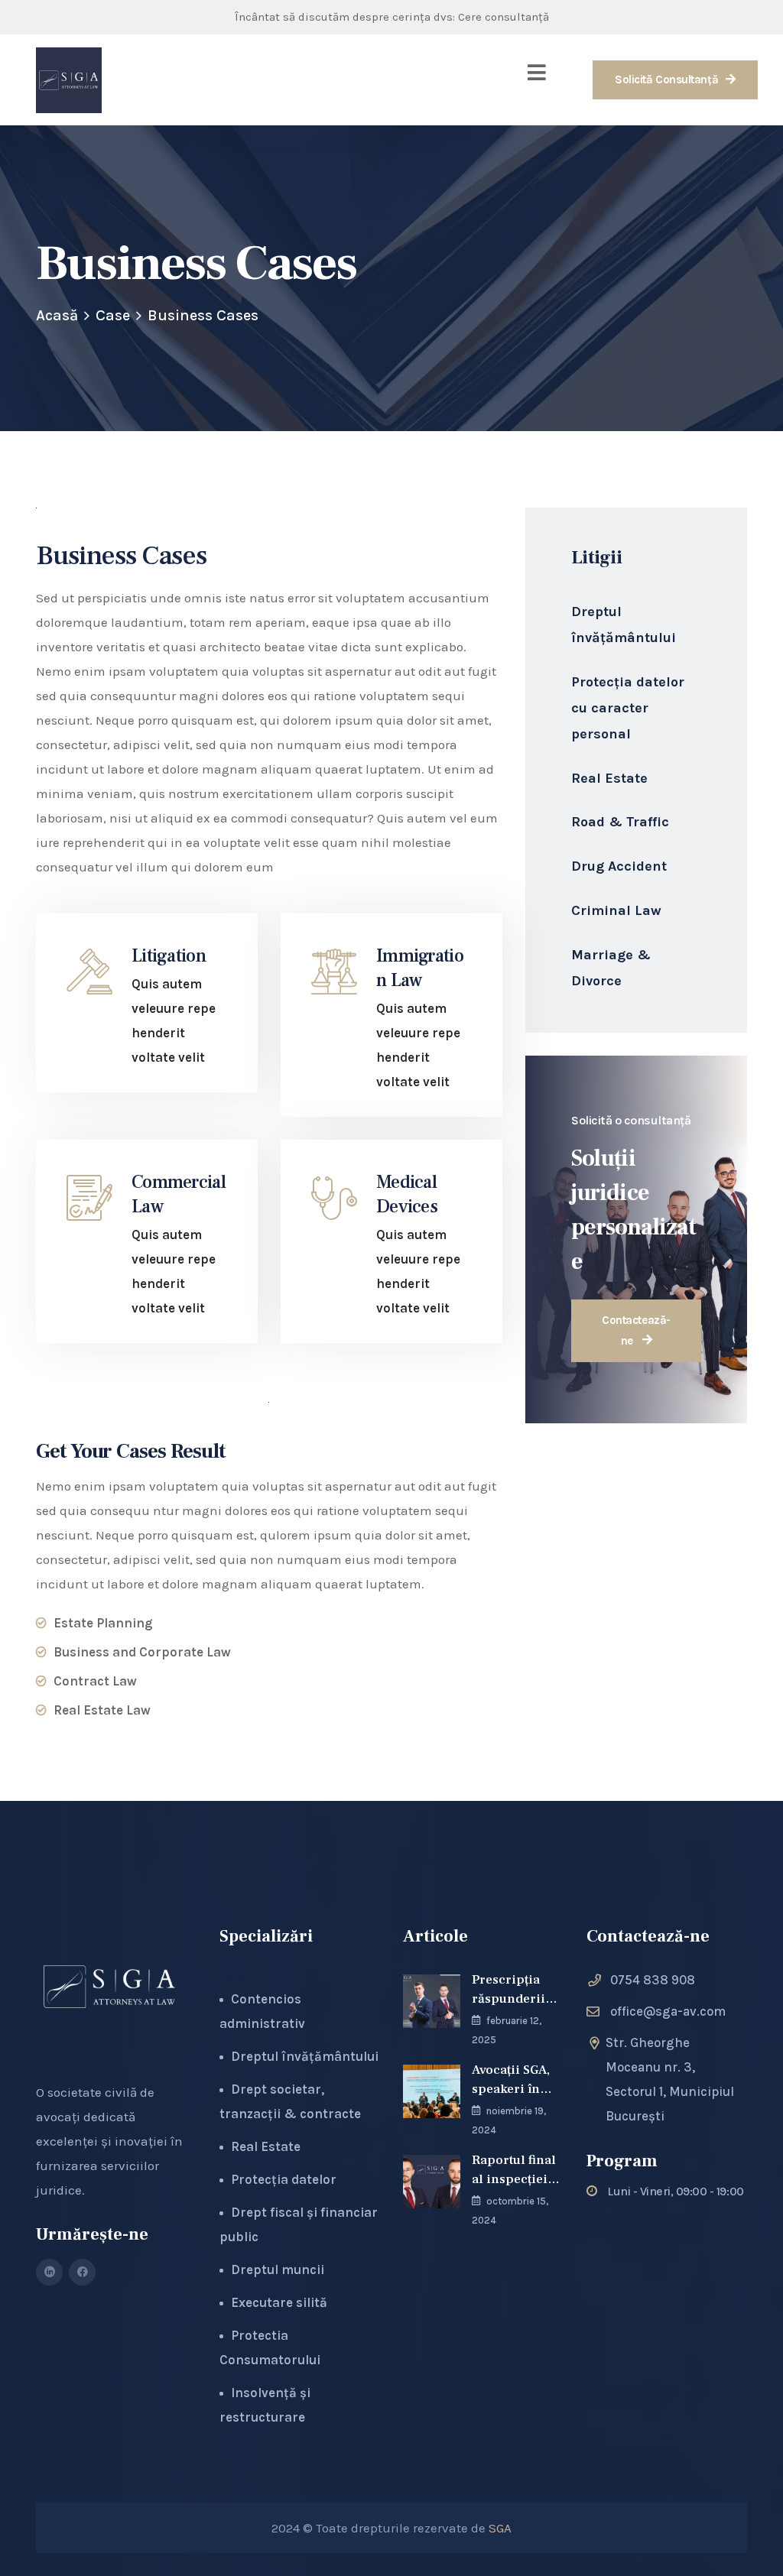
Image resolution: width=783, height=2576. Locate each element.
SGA (500, 2528)
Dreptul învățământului (624, 625)
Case (113, 315)
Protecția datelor (284, 2179)
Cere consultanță (504, 17)
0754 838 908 (653, 1980)
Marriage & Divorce (611, 968)
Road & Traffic (620, 822)
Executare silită (279, 2302)
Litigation (169, 956)
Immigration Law (420, 968)
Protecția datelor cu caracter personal (628, 708)
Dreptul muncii (278, 2269)
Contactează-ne (636, 1330)
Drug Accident (619, 866)
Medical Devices (407, 1194)
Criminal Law (616, 910)
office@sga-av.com (668, 2011)
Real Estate (609, 778)
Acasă (57, 315)
